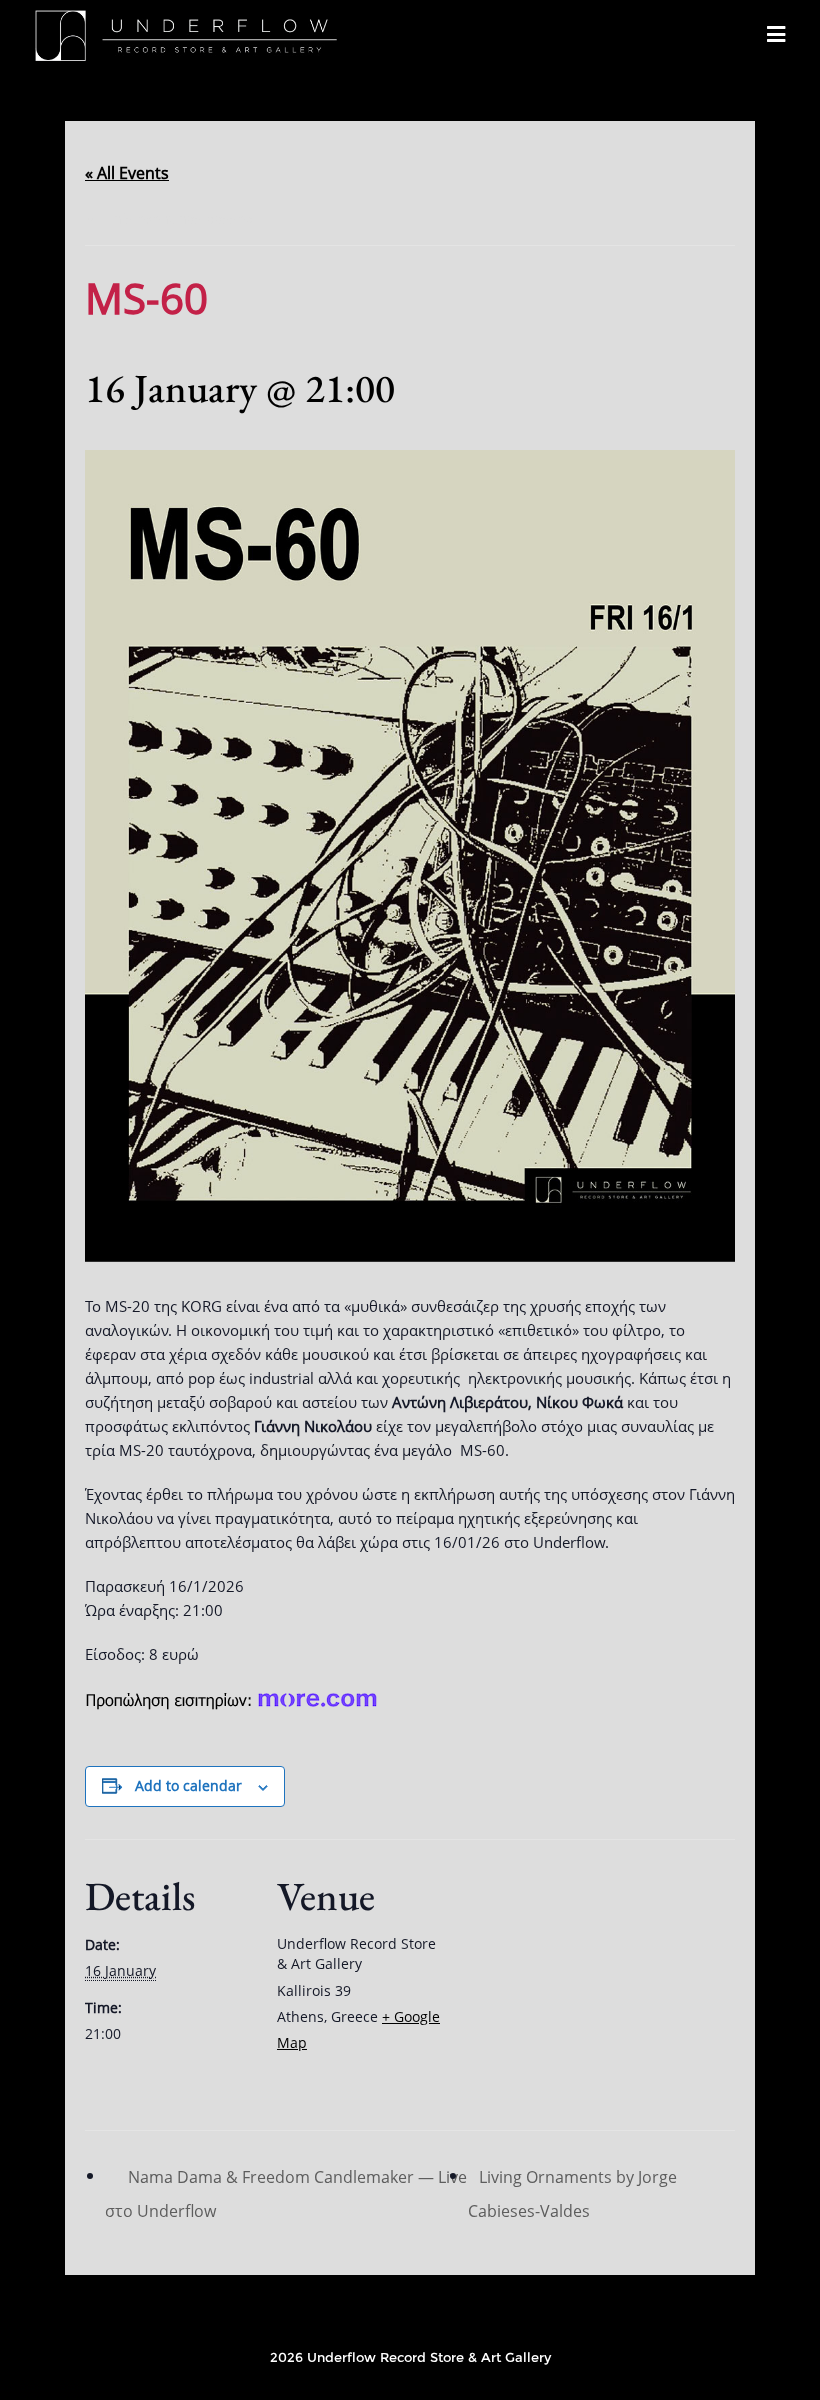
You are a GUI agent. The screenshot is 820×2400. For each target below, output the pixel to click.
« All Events (127, 173)
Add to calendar (188, 1785)
